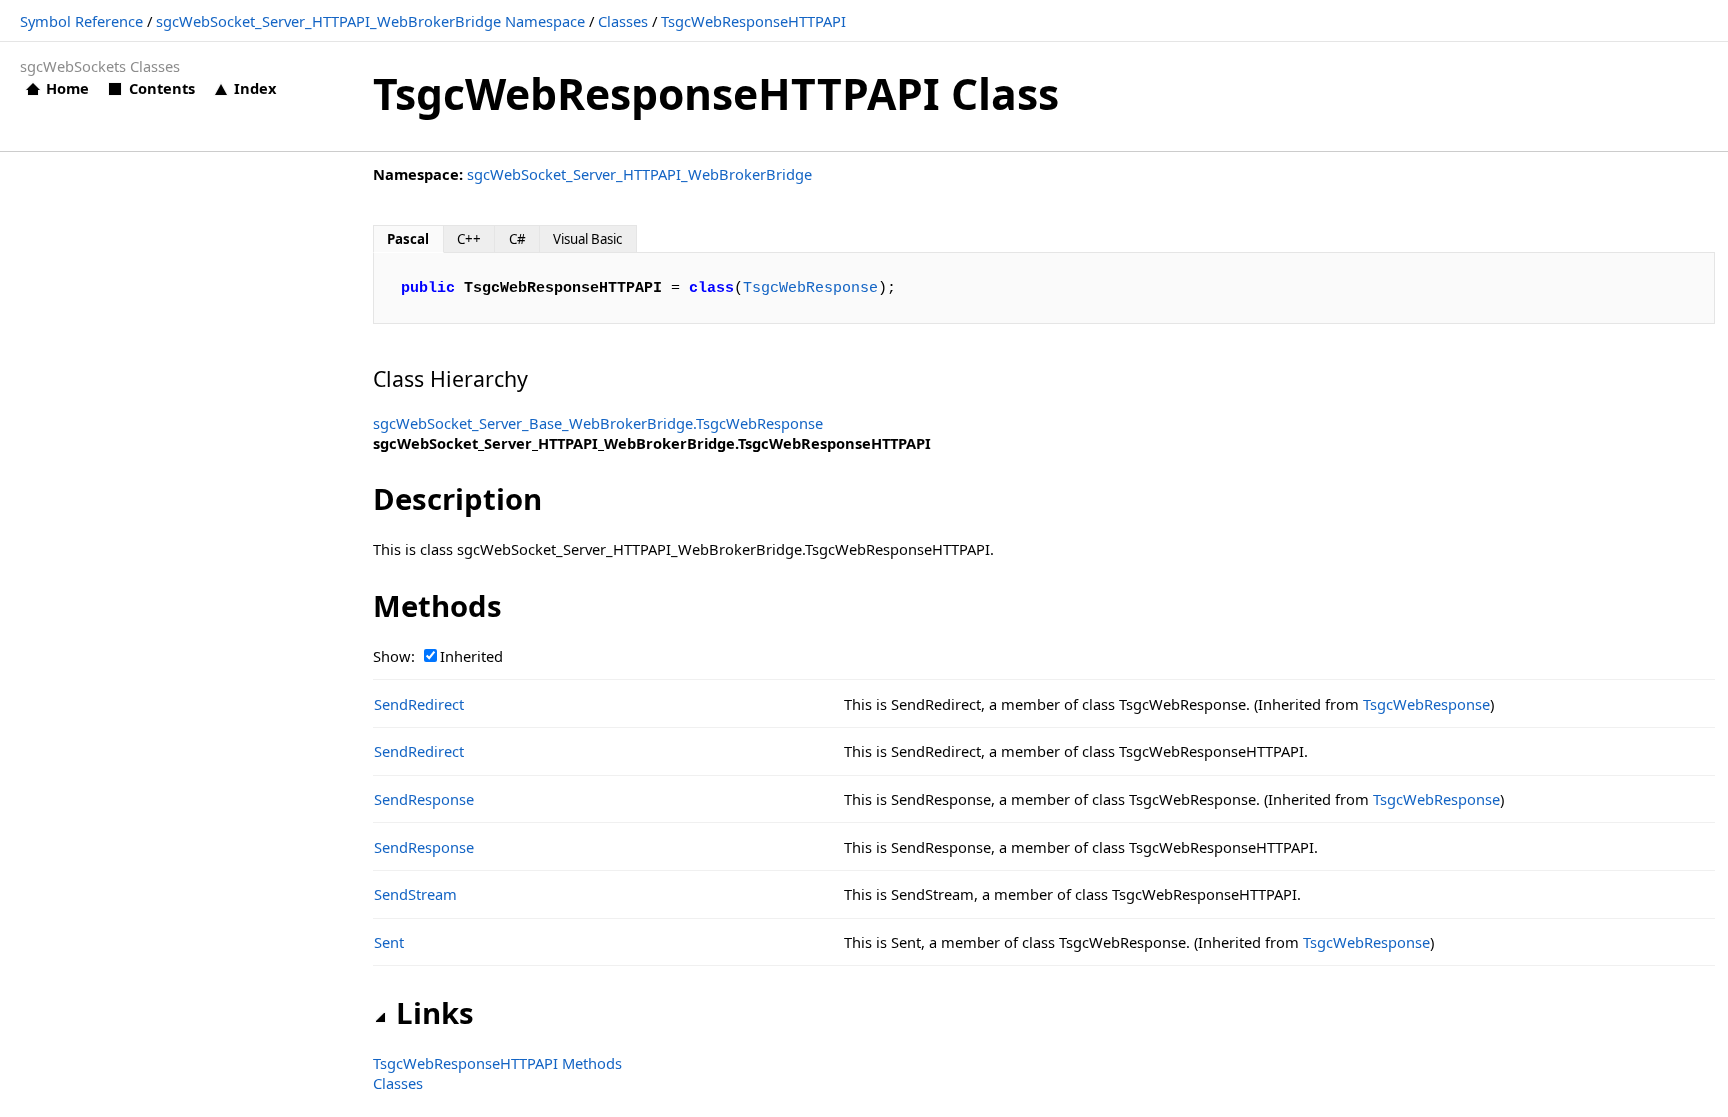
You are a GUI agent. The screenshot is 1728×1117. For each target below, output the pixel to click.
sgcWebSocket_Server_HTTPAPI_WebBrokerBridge (639, 174)
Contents (161, 88)
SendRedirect (419, 704)
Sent (389, 942)
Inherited (471, 656)
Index (255, 88)
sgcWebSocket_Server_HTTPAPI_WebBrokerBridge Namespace (370, 21)
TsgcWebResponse (810, 288)
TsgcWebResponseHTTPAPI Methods (497, 1063)
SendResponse (424, 799)
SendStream (415, 894)
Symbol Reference (81, 21)
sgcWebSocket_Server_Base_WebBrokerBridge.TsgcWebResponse (598, 423)
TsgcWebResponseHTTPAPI (753, 21)
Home (67, 88)
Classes (623, 21)
